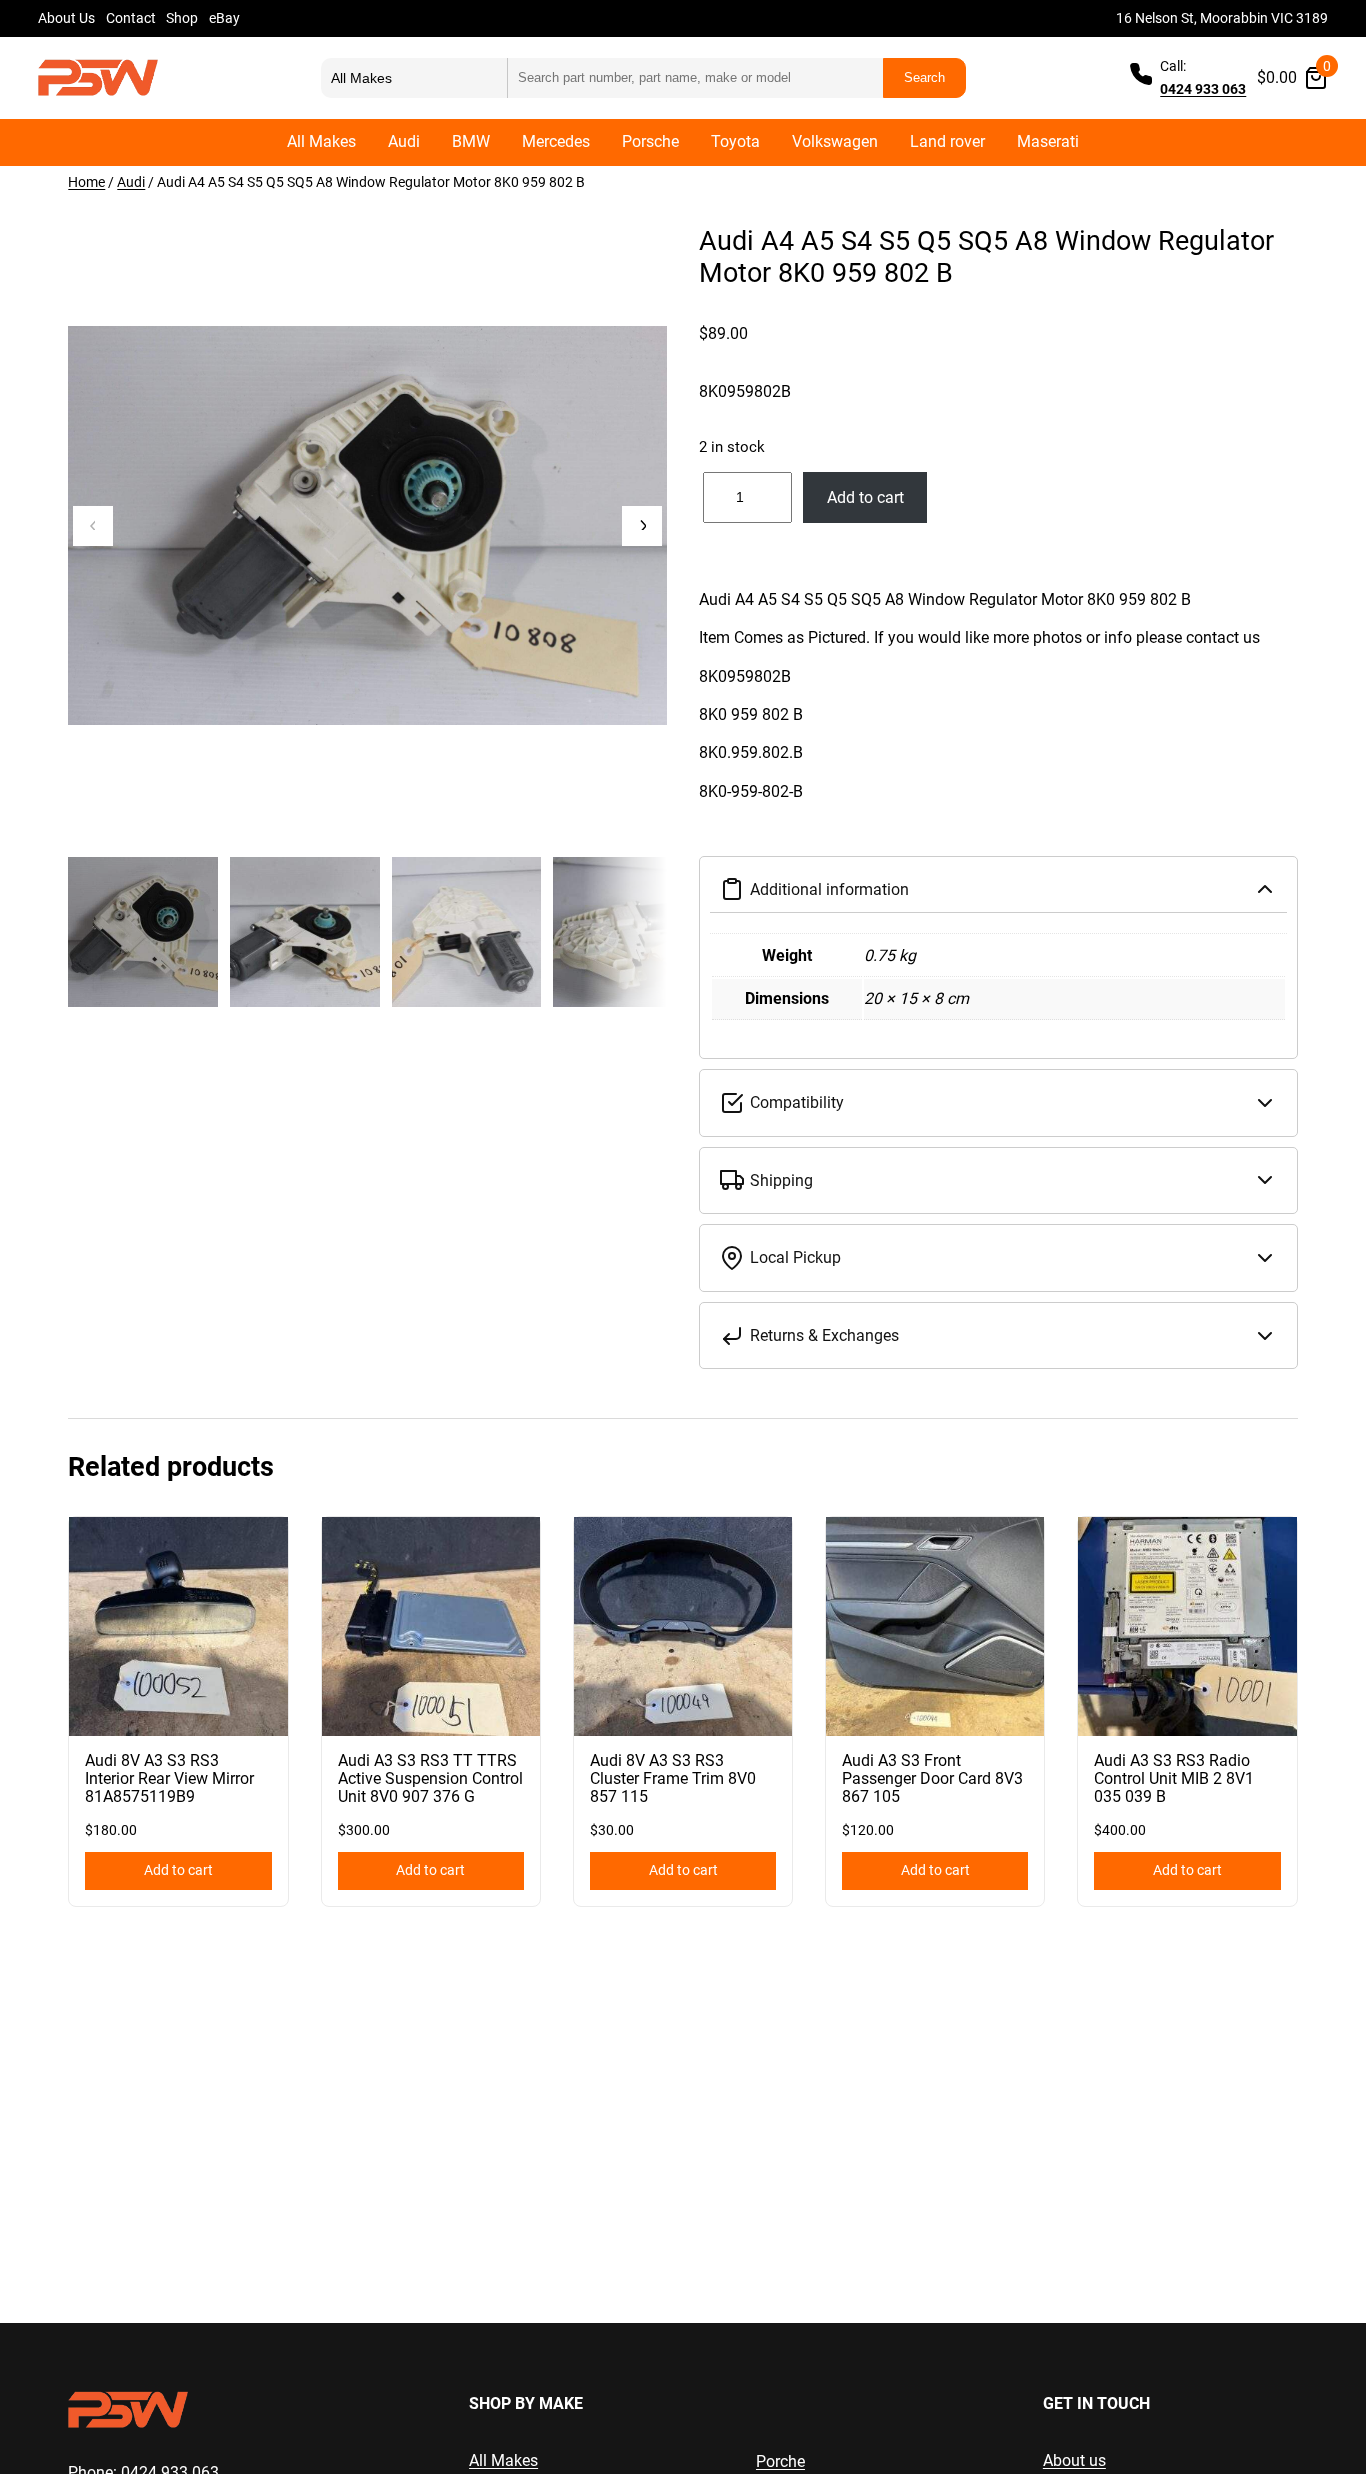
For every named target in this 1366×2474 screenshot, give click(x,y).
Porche (780, 2461)
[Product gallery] (367, 525)
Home (86, 182)
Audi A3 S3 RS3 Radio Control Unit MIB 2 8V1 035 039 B (1174, 1779)
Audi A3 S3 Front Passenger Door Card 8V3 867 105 (932, 1779)
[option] (305, 932)
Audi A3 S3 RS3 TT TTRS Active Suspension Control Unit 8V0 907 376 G (430, 1779)
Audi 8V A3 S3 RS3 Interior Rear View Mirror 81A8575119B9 (169, 1779)
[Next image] (642, 526)
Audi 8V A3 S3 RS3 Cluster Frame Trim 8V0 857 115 (673, 1779)
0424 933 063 (1203, 89)
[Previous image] (93, 526)
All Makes (503, 2460)
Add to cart (865, 497)
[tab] (998, 715)
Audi (131, 182)
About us (1074, 2460)
